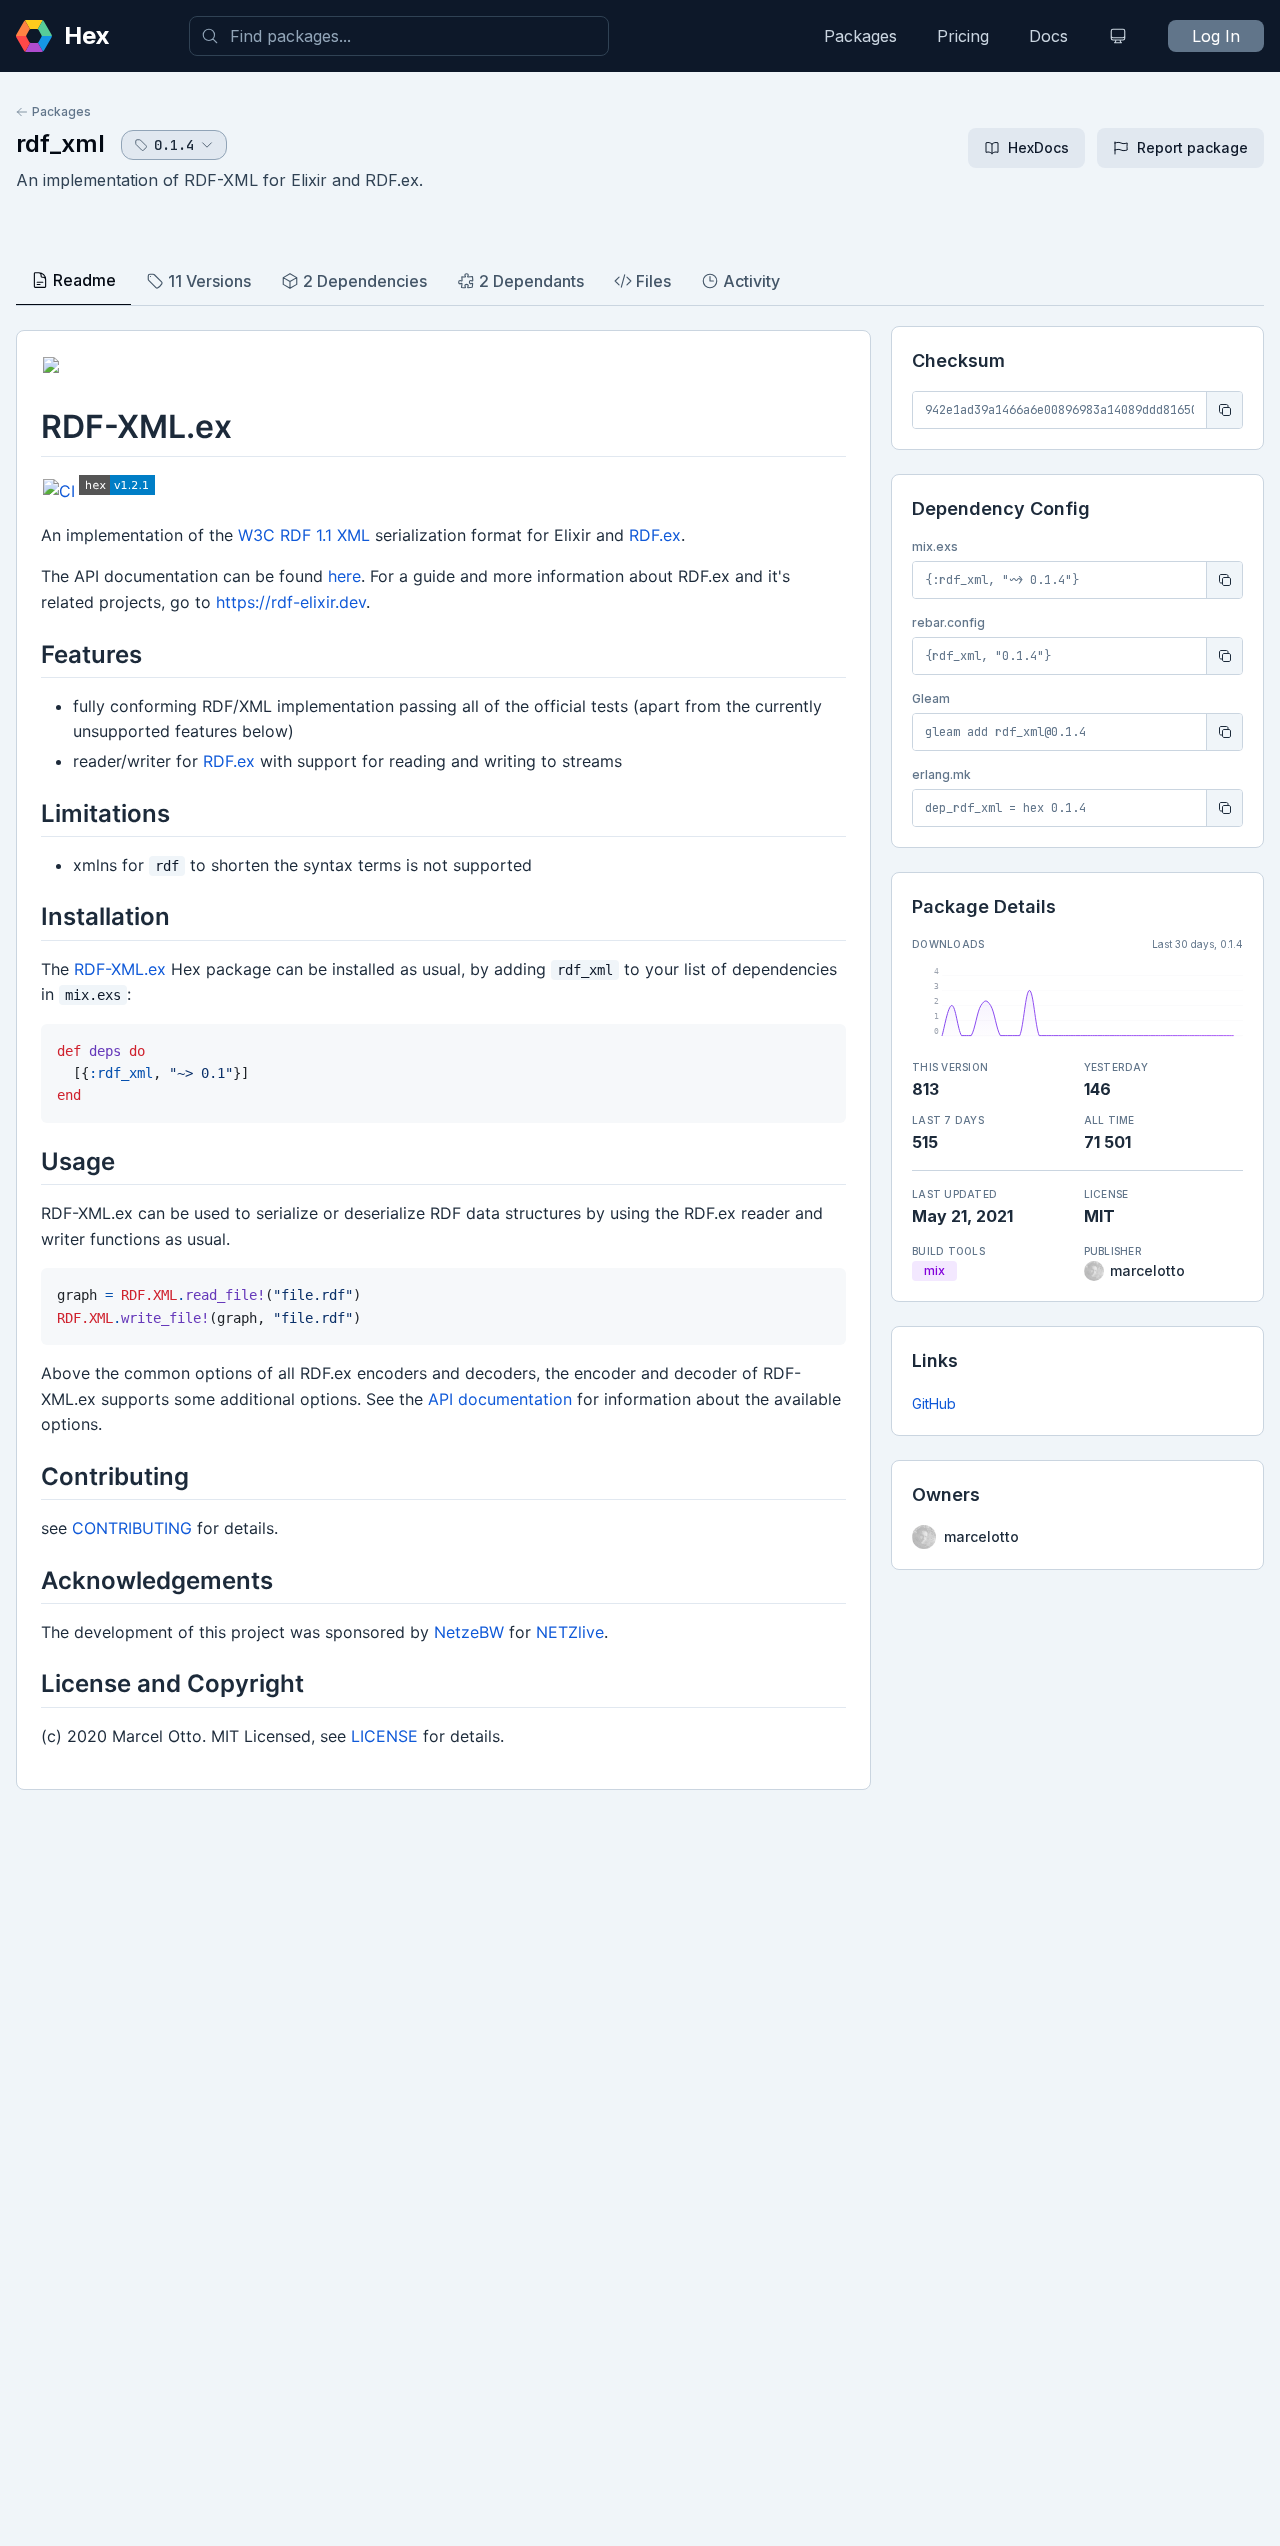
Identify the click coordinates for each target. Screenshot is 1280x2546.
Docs (1048, 36)
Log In (1216, 36)
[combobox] (399, 36)
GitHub (934, 1403)
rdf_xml (60, 143)
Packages (860, 36)
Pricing (963, 36)
